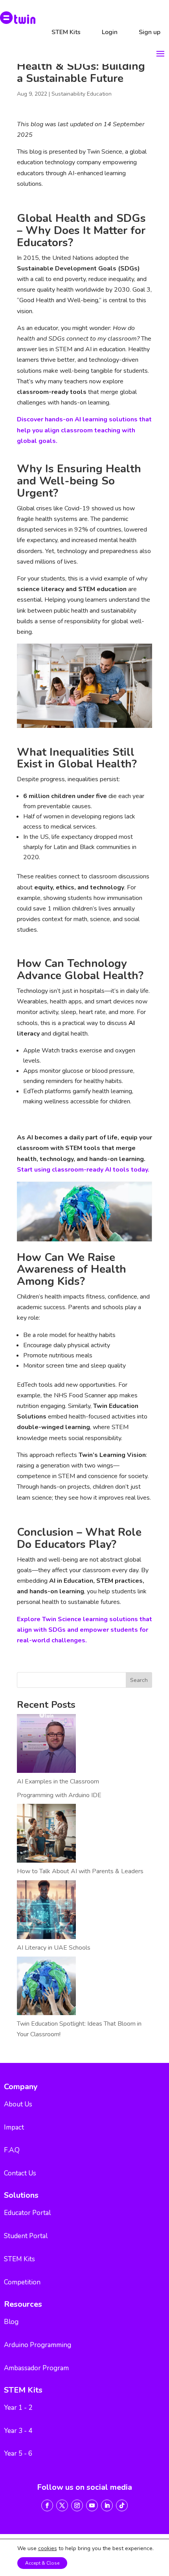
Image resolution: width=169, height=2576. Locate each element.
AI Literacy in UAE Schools (54, 1948)
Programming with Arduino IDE (59, 1795)
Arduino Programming (38, 2345)
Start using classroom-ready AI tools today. (83, 1170)
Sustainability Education (82, 94)
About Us (18, 2104)
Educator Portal (27, 2213)
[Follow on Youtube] (92, 2505)
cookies (48, 2549)
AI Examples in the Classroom (58, 1781)
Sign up (150, 32)
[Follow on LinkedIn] (107, 2505)
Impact (14, 2127)
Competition (22, 2282)
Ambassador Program (36, 2368)
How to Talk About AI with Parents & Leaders (80, 1871)
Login (110, 32)
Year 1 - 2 (18, 2408)
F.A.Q (12, 2150)
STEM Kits (66, 32)
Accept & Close (42, 2563)
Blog (11, 2322)
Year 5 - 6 (18, 2454)
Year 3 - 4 (18, 2431)
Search (139, 1680)
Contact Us (20, 2173)
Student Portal (26, 2236)
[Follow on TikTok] (122, 2505)
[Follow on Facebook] (47, 2505)
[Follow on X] (62, 2505)
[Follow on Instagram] (77, 2505)
